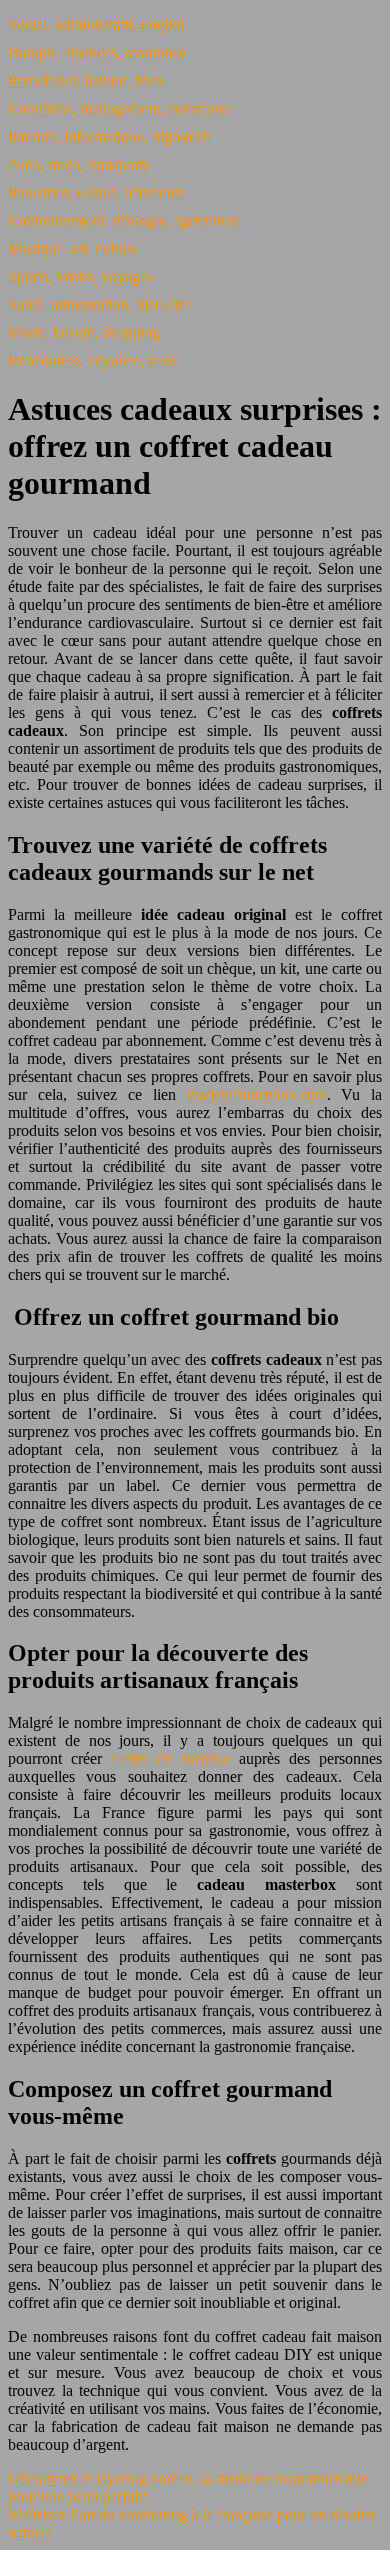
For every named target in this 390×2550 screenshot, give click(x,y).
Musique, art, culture (73, 248)
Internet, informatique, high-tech (109, 136)
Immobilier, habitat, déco (86, 80)
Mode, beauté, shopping (84, 332)
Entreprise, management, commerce (120, 108)
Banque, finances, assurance (97, 52)
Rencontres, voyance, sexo (92, 360)
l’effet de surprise (170, 1758)
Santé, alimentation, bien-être (99, 304)
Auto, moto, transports (78, 164)
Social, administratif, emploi (96, 24)
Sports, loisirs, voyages (80, 276)
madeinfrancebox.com (257, 1094)
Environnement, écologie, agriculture (124, 220)
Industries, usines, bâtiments (96, 192)
